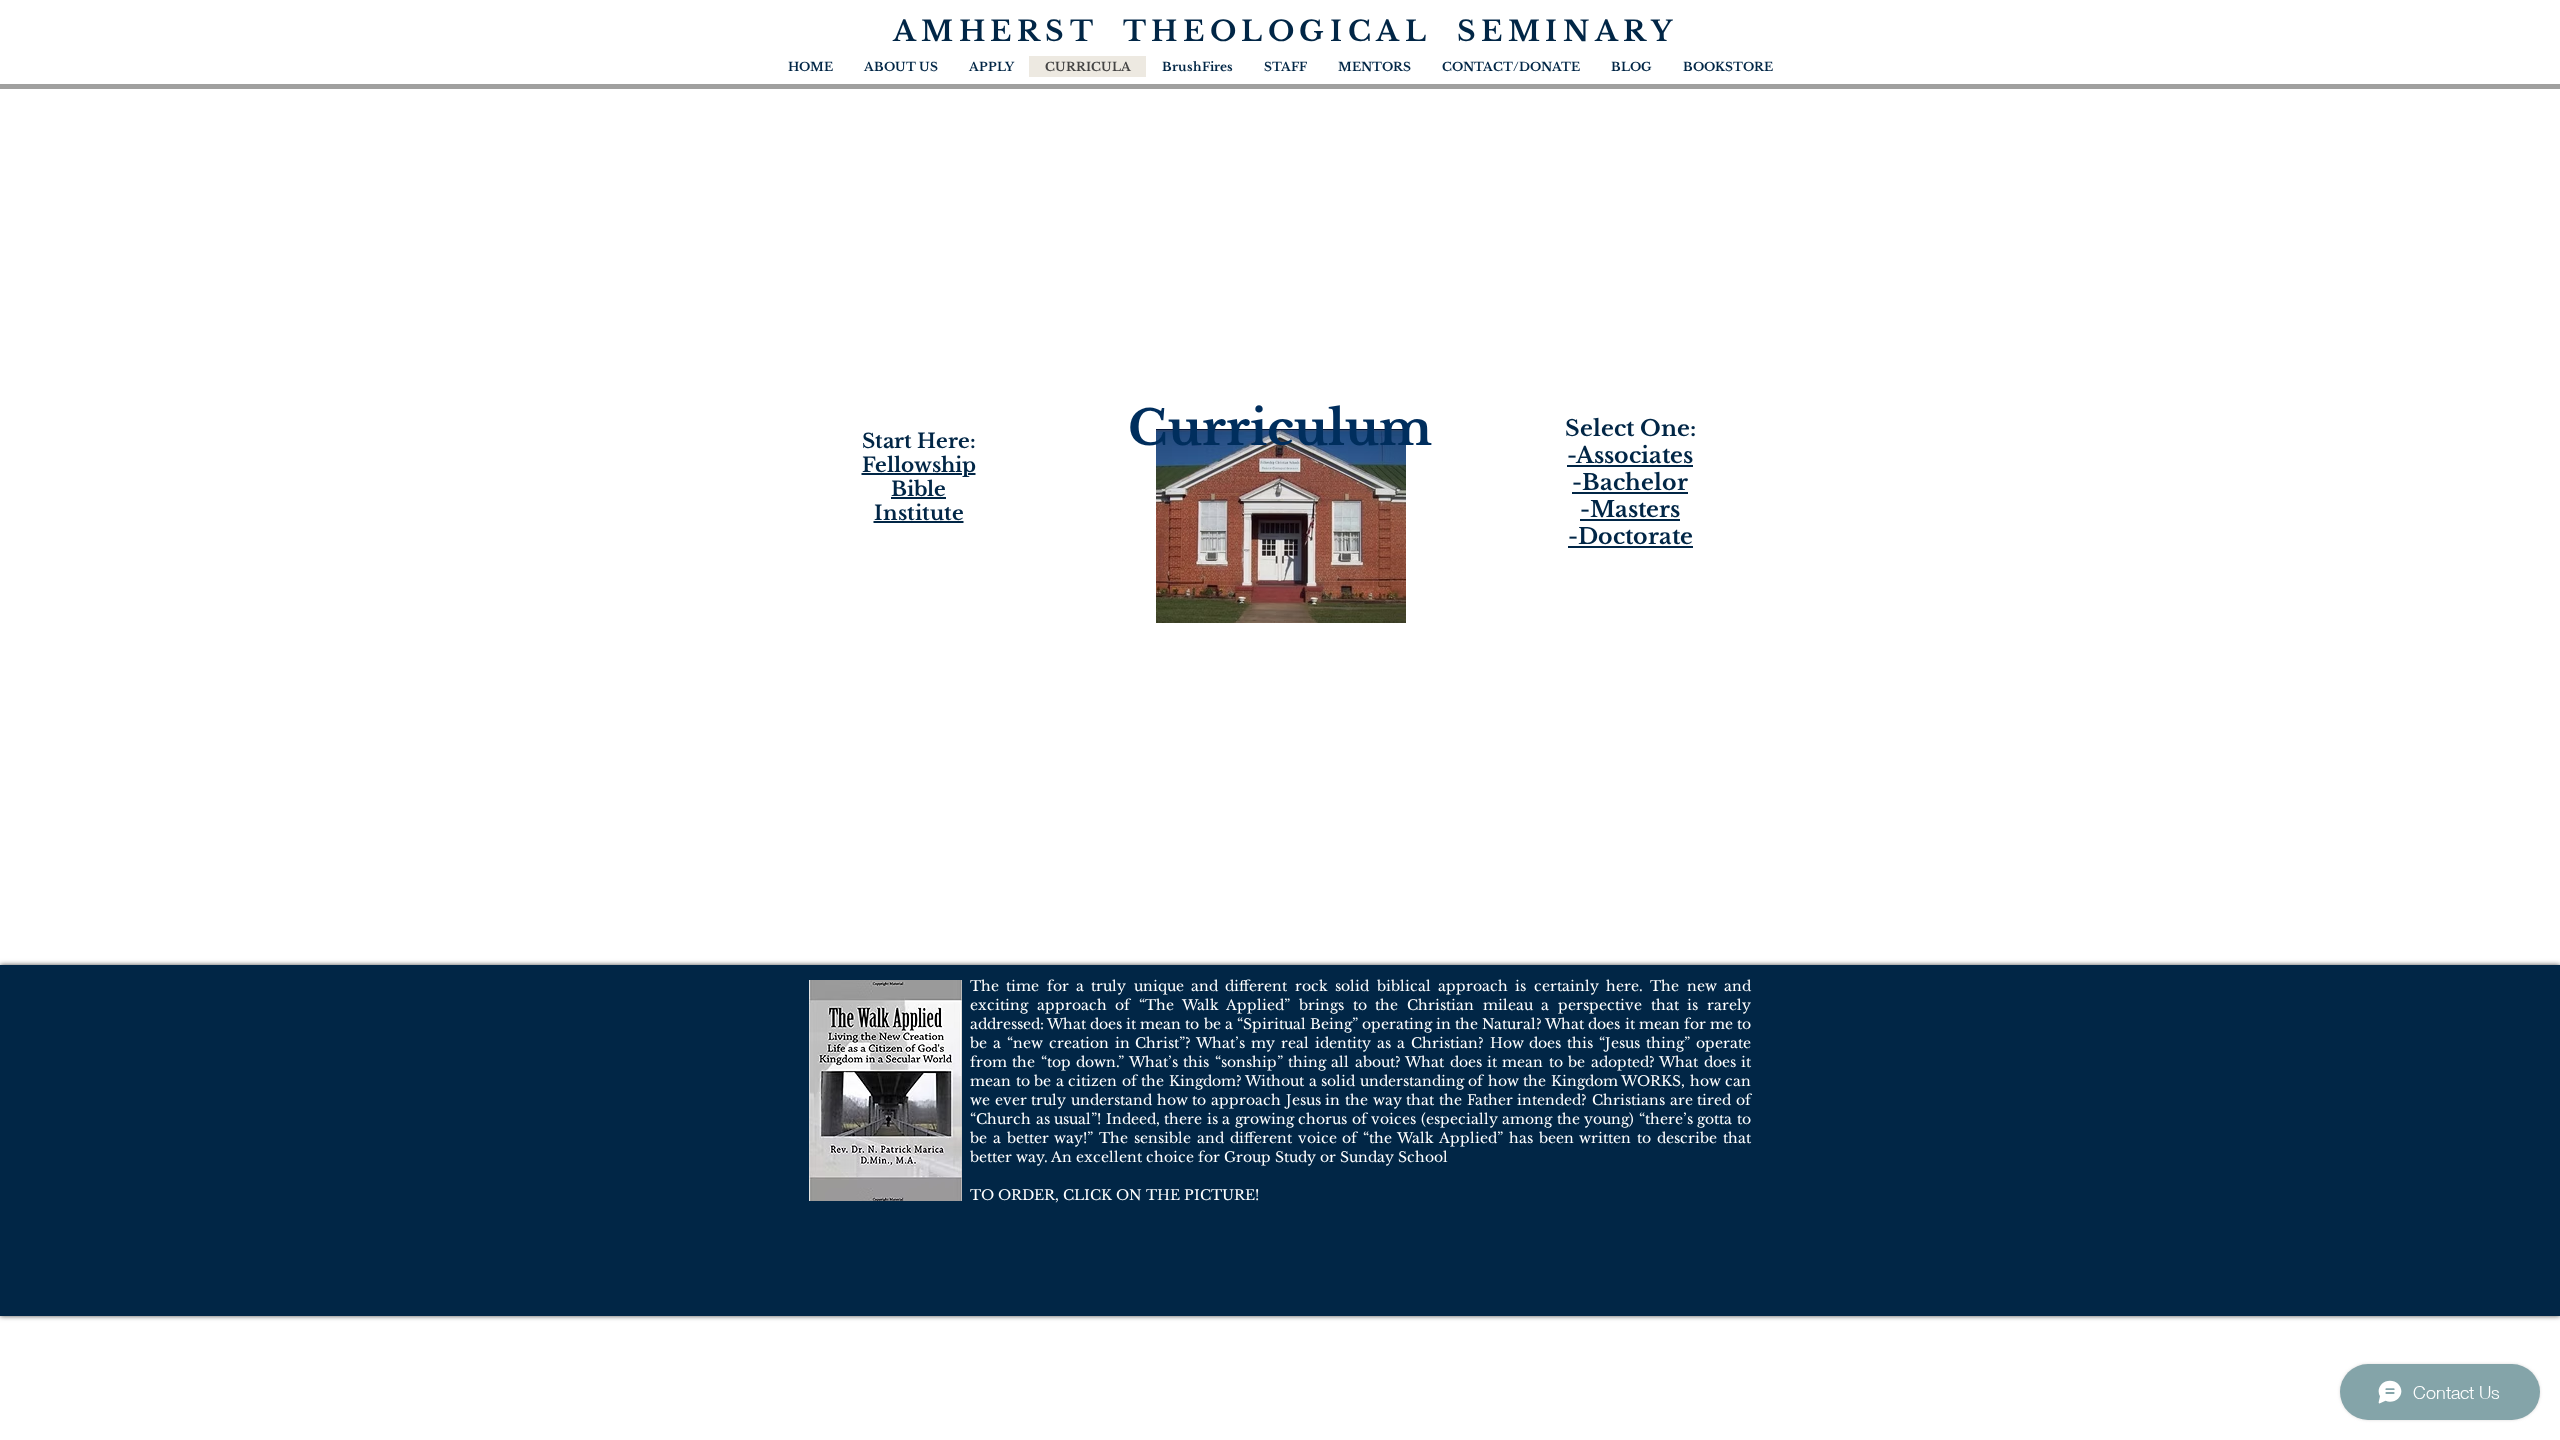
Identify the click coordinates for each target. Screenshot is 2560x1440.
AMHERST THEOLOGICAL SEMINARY (1285, 31)
